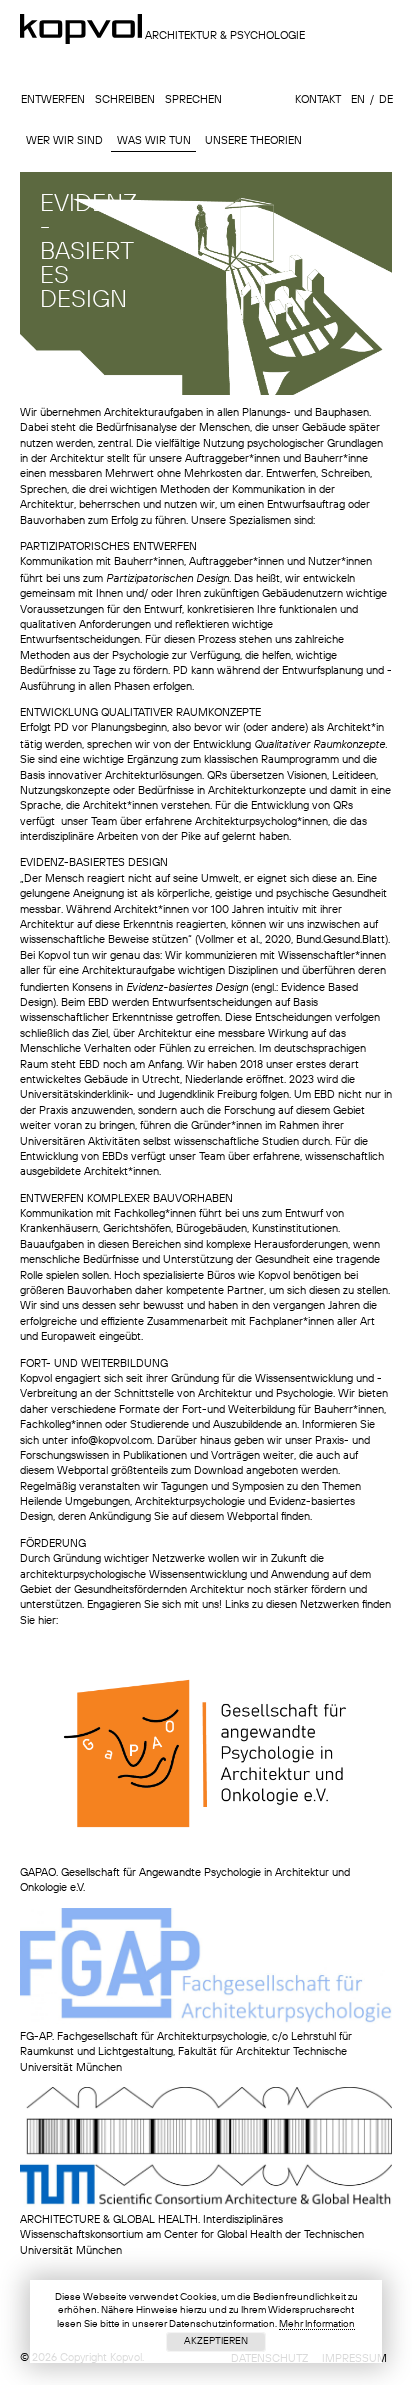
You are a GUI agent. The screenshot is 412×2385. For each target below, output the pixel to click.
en (357, 100)
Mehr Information (317, 2324)
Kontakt (317, 100)
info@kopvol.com (111, 1441)
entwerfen (52, 100)
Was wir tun (154, 140)
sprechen (192, 100)
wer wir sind (64, 140)
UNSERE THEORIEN (253, 140)
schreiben (124, 100)
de (385, 100)
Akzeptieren (216, 2341)
